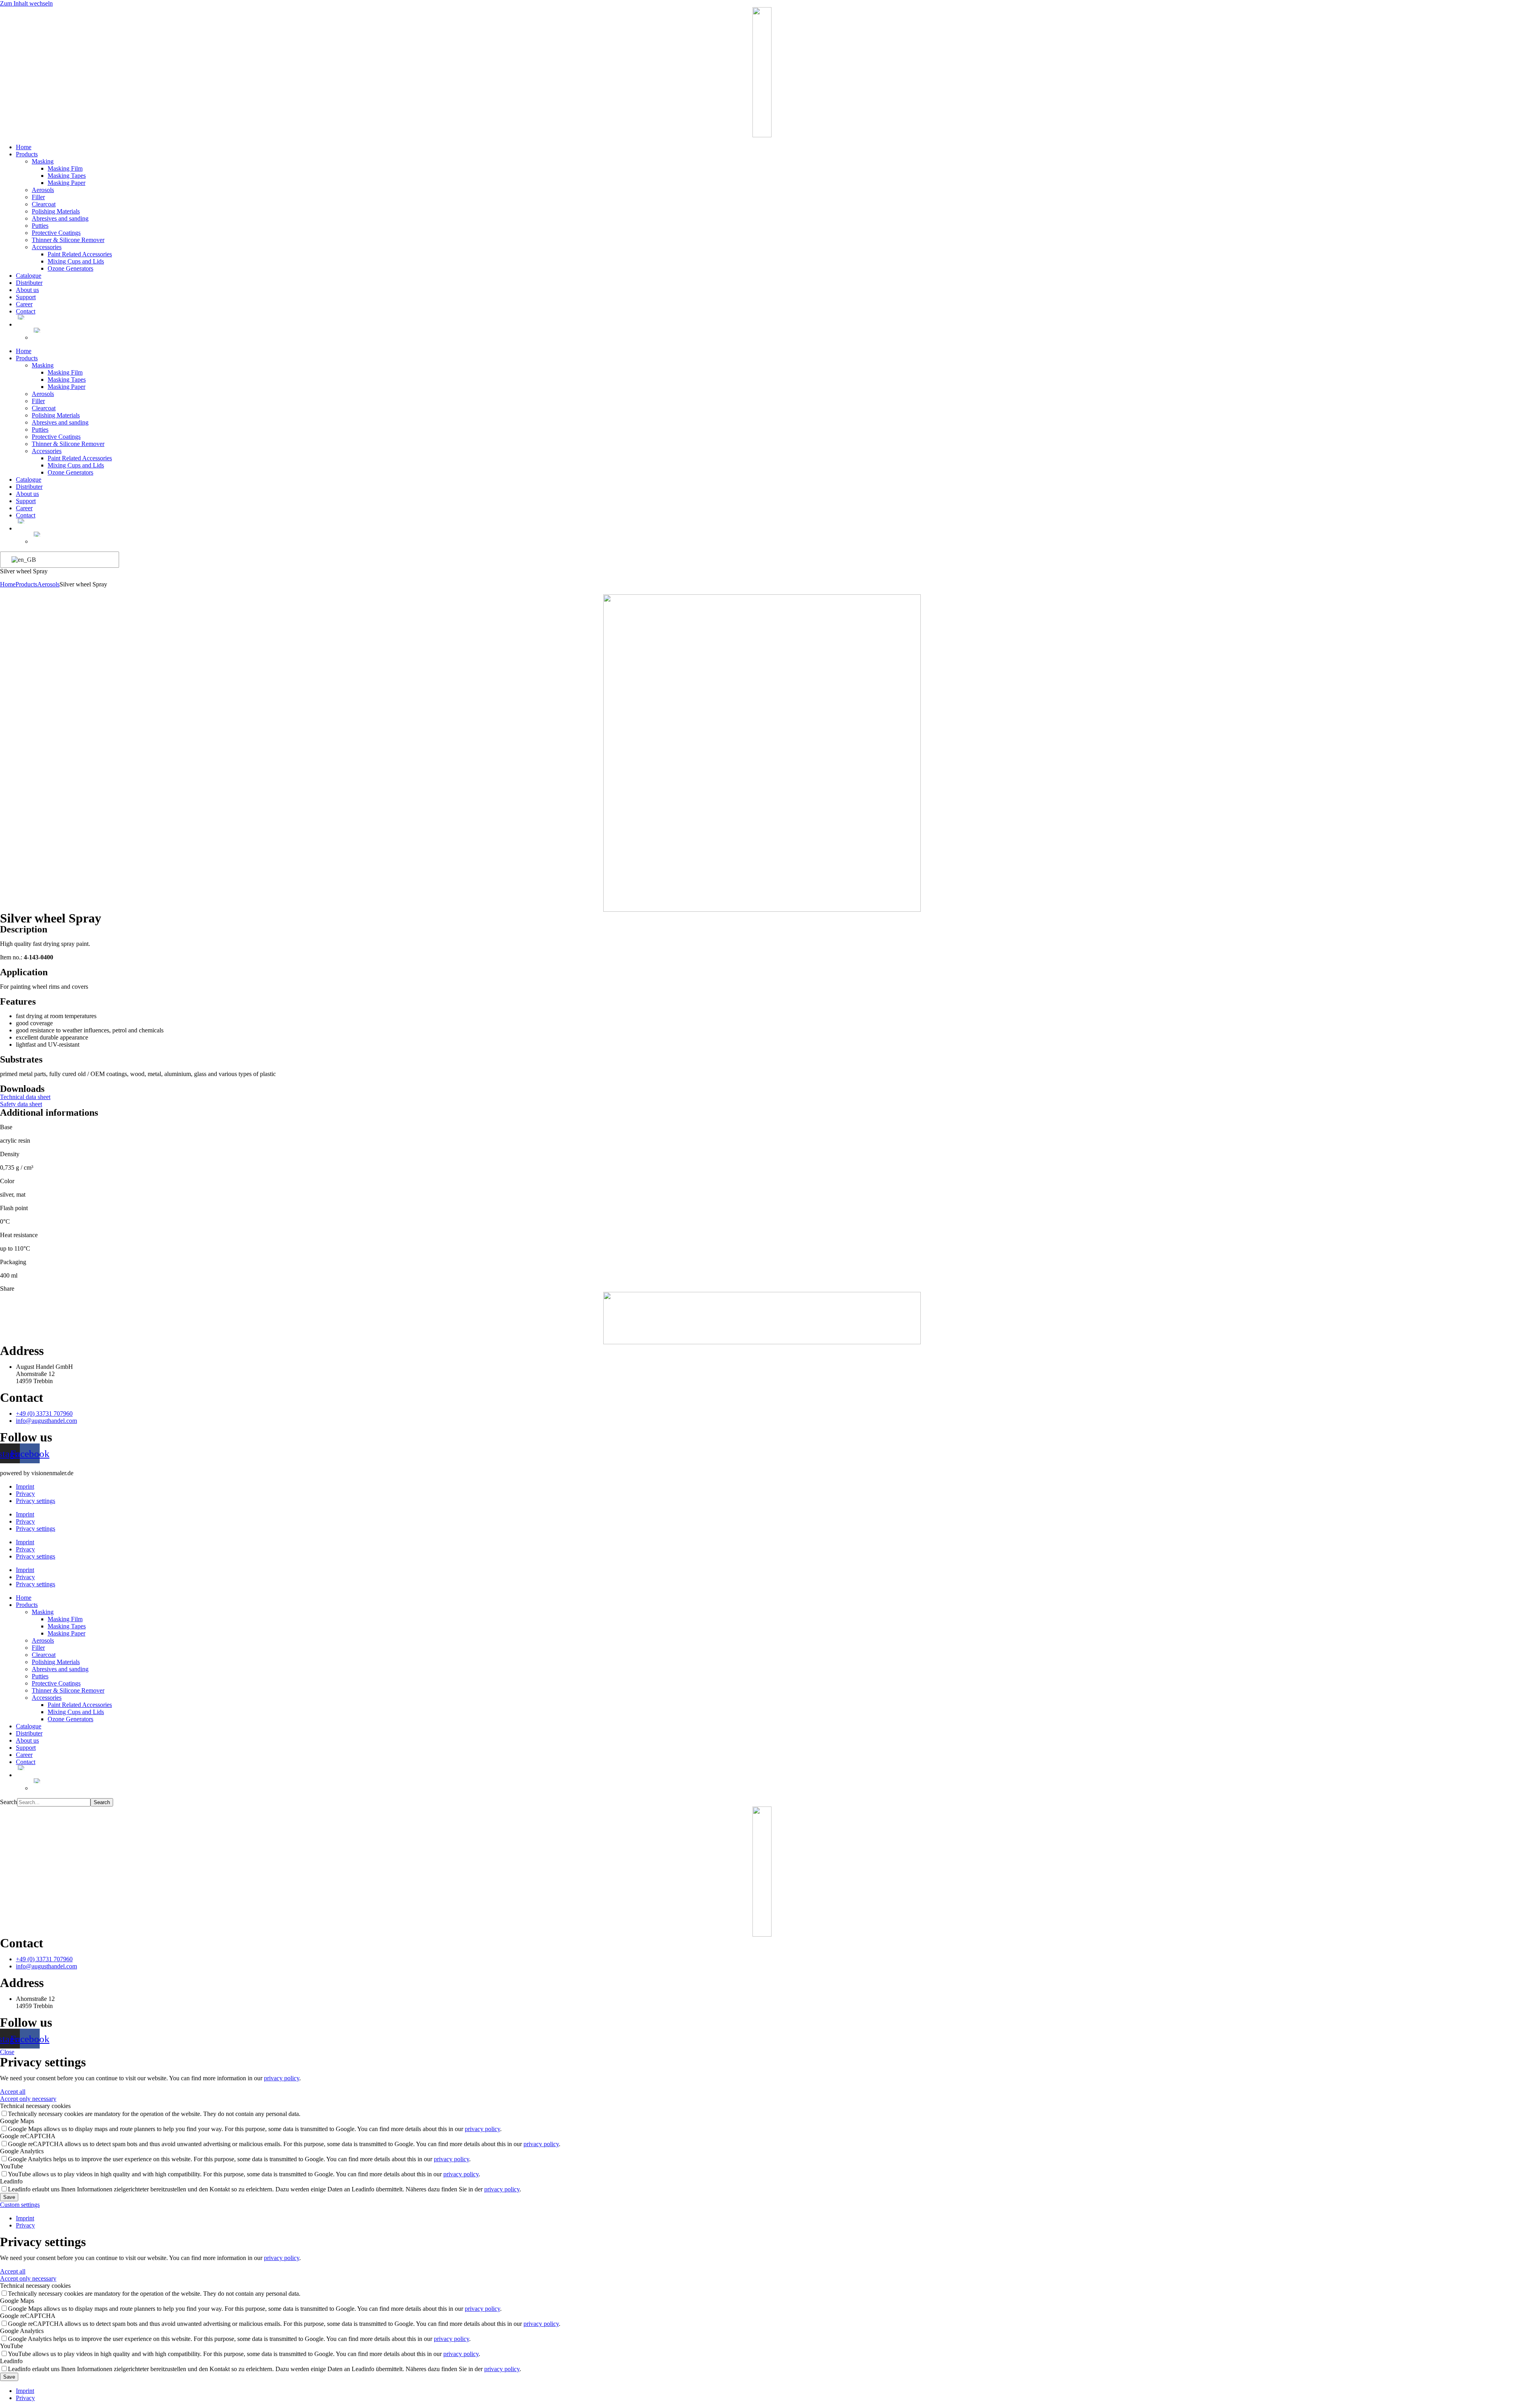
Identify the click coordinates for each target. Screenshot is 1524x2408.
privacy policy (282, 2078)
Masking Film (65, 168)
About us (27, 290)
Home (24, 147)
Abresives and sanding (60, 218)
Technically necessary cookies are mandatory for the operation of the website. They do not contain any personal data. (154, 2114)
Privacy (25, 1494)
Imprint (25, 1487)
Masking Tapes (67, 176)
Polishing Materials (56, 211)
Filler (38, 197)
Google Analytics (22, 2151)
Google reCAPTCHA (28, 2136)
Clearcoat (44, 204)
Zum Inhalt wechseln (26, 3)
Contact (26, 311)
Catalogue (29, 276)
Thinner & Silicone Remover (68, 240)
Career (24, 304)
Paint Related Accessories (80, 254)
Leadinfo (11, 2181)
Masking (43, 161)
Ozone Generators (70, 268)
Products (27, 154)
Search (9, 1802)
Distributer (29, 283)
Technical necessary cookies (35, 2106)
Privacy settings (36, 1501)
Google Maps (17, 2121)
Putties (40, 226)
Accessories (47, 247)
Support (26, 297)
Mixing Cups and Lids (76, 261)
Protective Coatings (56, 233)
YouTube (12, 2166)
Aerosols (43, 190)
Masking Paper (66, 183)
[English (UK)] (58, 560)
